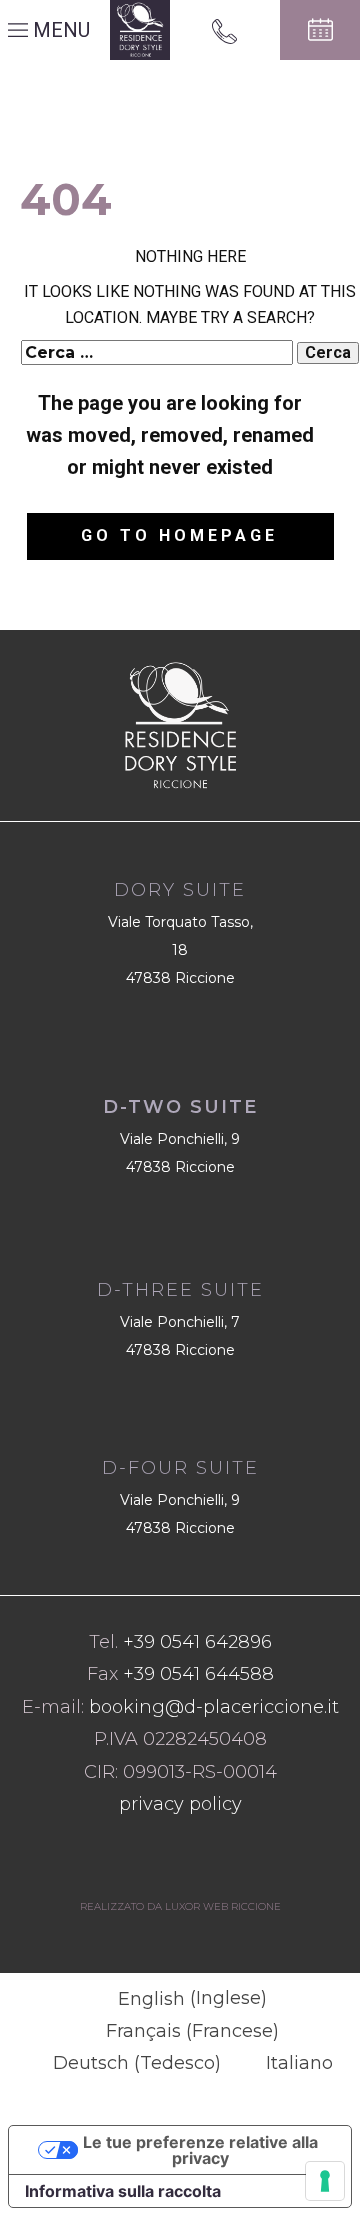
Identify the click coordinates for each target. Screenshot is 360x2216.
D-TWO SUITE (180, 1107)
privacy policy (180, 1804)
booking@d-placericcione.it (214, 1707)
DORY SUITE (180, 890)
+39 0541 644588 (198, 1674)
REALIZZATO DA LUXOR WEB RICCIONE (180, 1906)
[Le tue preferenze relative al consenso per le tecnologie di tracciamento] (325, 2181)
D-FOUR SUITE (180, 1468)
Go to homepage (179, 535)
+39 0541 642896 (197, 1642)
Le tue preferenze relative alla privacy (200, 2150)
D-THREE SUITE (180, 1290)
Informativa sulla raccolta (123, 2191)
